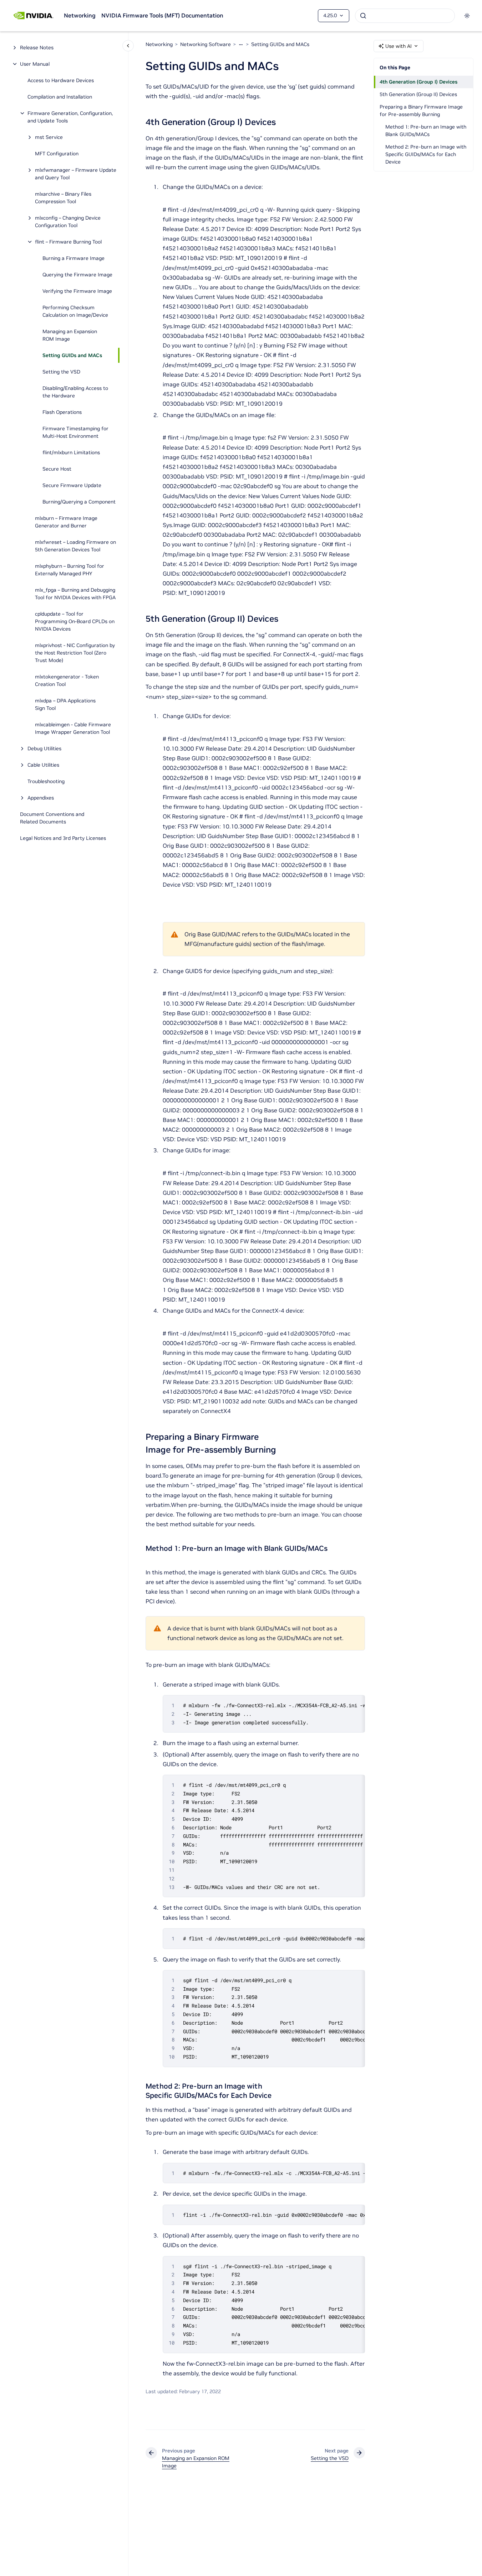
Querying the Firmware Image (77, 275)
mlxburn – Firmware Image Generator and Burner (66, 522)
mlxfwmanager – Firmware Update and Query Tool (76, 174)
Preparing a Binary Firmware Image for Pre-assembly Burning (421, 111)
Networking (80, 15)
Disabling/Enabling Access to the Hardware (75, 392)
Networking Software (206, 44)
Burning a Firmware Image (73, 258)
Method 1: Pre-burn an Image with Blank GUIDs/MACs (426, 131)
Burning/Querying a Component (79, 502)
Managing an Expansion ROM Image (70, 335)
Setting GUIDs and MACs (72, 355)
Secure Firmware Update (72, 485)
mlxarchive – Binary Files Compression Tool (63, 198)
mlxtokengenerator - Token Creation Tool (67, 680)
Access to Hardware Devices (61, 80)
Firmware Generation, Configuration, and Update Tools (70, 117)
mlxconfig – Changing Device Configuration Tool (68, 222)
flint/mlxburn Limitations (71, 452)
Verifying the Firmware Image (77, 291)
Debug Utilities (44, 748)
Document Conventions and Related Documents (52, 818)
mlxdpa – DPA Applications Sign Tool (65, 704)
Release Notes (37, 47)
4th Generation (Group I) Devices (418, 82)
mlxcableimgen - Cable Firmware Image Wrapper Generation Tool (73, 728)
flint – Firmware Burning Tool (68, 242)
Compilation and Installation (60, 97)
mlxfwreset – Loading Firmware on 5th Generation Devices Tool (75, 546)
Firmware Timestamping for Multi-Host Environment (75, 432)
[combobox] (405, 16)
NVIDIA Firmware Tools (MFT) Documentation (162, 15)
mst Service (49, 137)
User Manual (35, 64)
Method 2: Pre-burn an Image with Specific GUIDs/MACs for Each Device (426, 154)
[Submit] (363, 16)
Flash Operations (62, 412)
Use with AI (399, 46)
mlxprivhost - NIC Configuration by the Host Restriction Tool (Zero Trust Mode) (75, 653)
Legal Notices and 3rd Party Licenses (63, 838)
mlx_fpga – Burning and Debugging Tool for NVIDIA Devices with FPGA (75, 594)
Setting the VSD (61, 372)
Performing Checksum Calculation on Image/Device (75, 311)
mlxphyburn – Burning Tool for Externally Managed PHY (70, 570)
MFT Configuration (57, 154)
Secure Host (57, 469)
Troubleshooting (46, 781)
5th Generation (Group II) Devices (418, 94)
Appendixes (41, 798)
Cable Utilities (43, 765)
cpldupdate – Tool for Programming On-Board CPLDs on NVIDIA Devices (75, 621)
